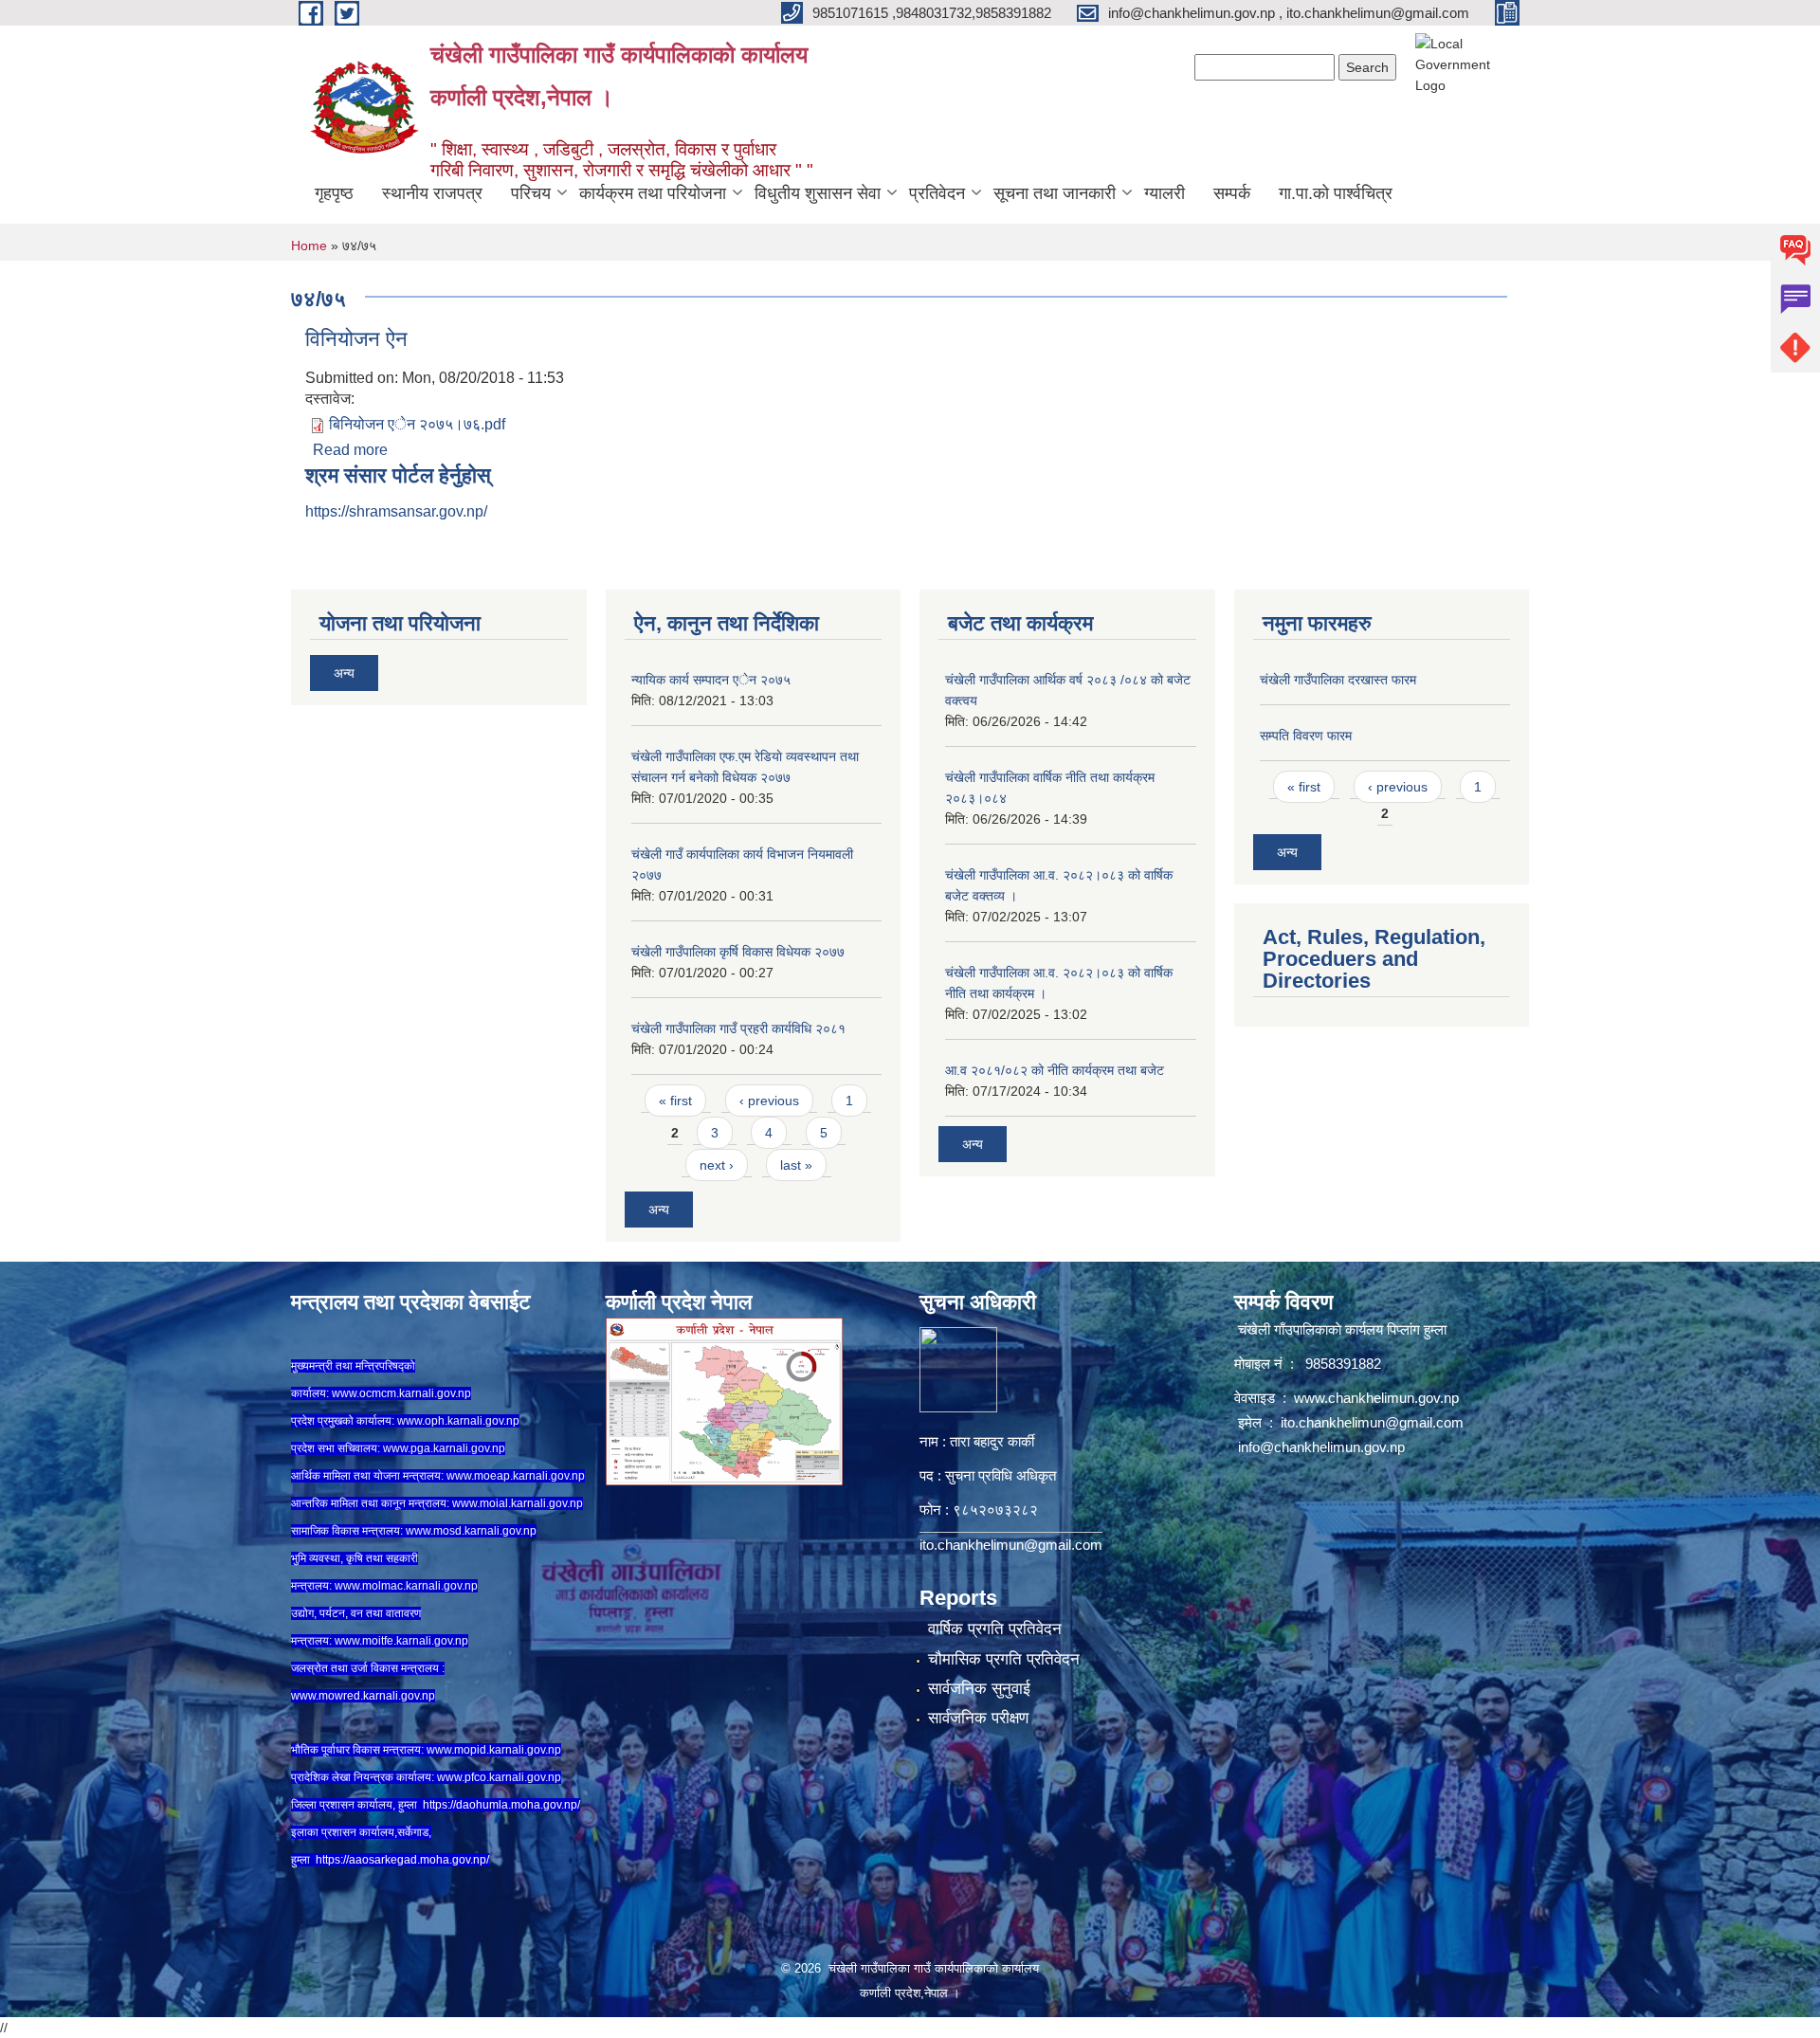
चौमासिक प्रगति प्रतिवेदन (1004, 1659)
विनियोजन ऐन (356, 339)
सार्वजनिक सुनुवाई (979, 1689)
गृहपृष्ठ (334, 193)
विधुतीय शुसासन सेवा (818, 193)
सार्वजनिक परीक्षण (978, 1718)
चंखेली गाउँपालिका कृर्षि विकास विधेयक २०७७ (738, 952)
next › (717, 1165)
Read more (350, 450)
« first (675, 1101)
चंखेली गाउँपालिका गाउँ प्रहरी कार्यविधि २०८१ (738, 1028)
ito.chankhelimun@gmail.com (1011, 1545)
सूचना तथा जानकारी (1055, 193)
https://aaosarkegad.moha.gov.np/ (402, 1860)
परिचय (531, 193)
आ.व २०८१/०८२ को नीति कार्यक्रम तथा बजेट (1055, 1070)
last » (796, 1165)
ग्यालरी (1165, 193)
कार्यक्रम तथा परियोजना (653, 193)
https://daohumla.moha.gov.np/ (501, 1805)
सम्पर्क (1232, 193)
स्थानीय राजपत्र (432, 193)
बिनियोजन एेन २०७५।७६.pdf (417, 424)
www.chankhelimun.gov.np (1378, 1398)
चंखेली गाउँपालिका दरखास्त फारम (1338, 680)
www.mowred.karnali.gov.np (363, 1696)
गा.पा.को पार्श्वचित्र (1336, 193)
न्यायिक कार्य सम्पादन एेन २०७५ (711, 680)
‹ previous (769, 1101)
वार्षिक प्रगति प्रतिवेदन (995, 1629)
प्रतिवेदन (937, 193)
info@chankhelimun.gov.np (1321, 1447)
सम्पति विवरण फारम (1306, 736)
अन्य (344, 673)
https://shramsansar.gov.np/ (396, 511)
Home (309, 246)
